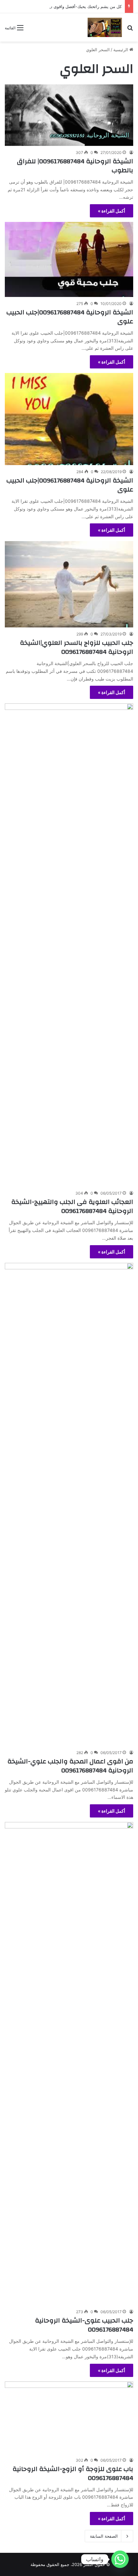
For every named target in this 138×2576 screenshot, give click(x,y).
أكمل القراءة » (112, 211)
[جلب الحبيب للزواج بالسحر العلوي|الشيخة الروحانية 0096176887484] (69, 584)
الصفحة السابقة (104, 2536)
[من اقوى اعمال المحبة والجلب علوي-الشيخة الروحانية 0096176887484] (69, 1504)
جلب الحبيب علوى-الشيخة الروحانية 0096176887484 (84, 2325)
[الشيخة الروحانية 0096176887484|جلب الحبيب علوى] (69, 259)
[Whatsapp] (120, 2559)
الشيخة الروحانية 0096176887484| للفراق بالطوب (75, 166)
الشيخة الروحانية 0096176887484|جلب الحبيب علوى (70, 317)
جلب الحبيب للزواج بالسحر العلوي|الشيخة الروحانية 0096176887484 (77, 647)
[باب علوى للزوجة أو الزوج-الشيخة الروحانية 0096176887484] (69, 2418)
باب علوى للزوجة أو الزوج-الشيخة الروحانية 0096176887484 (73, 2473)
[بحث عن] (130, 30)
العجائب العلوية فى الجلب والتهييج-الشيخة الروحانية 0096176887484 (72, 1206)
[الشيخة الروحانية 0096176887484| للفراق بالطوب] (69, 115)
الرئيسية (121, 50)
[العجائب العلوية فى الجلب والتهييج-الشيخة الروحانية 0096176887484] (69, 945)
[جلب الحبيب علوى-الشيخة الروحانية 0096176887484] (69, 2064)
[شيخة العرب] (105, 27)
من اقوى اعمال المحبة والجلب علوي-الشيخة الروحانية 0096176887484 (70, 1766)
